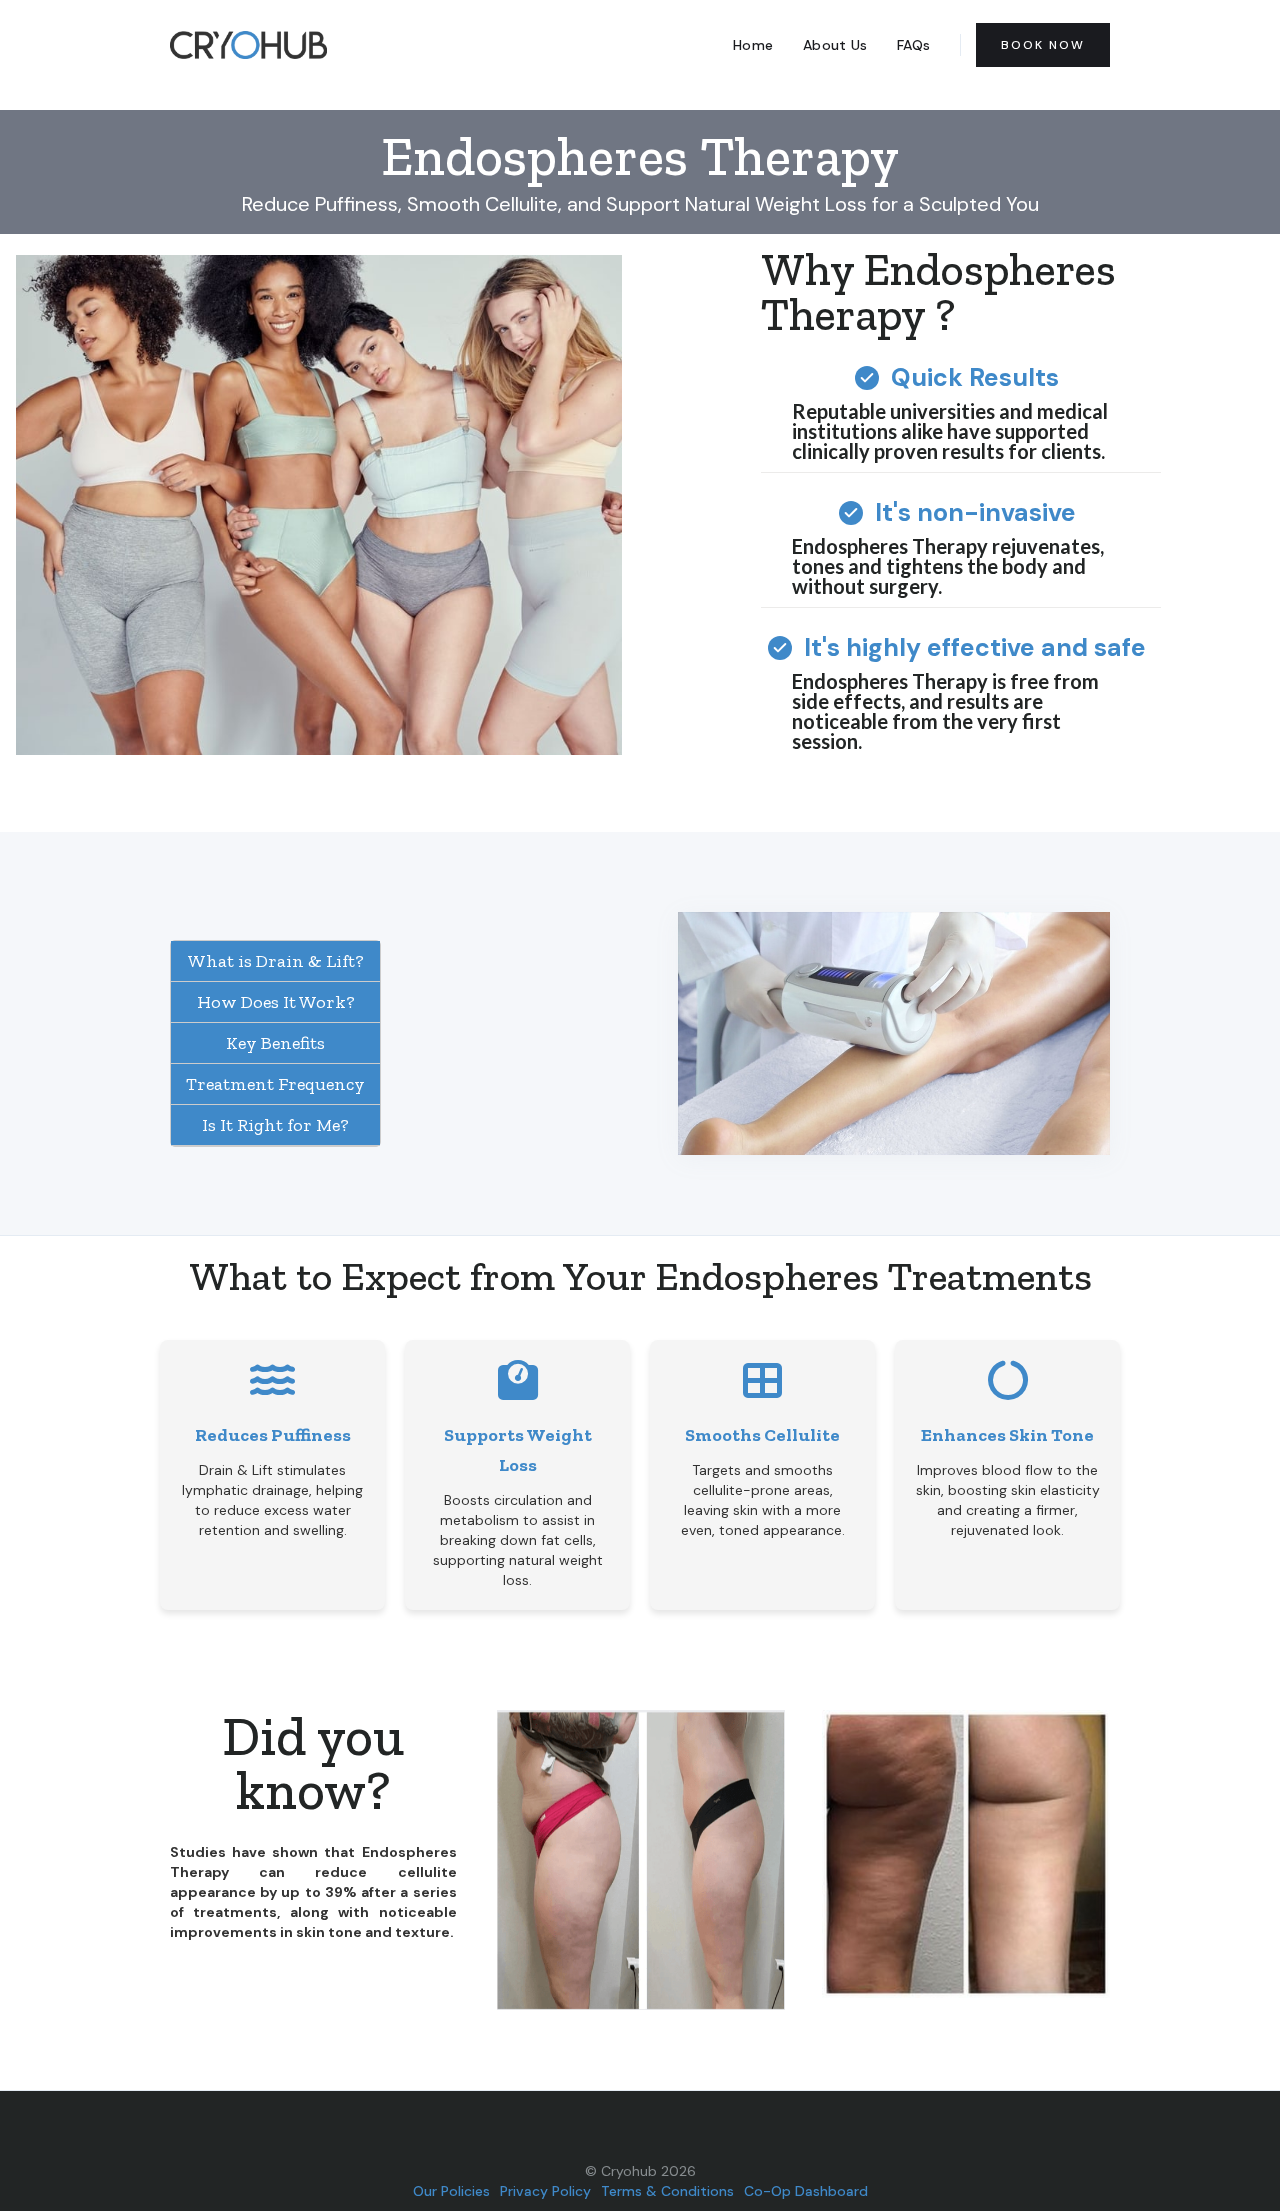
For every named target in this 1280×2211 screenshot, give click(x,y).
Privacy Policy (545, 2191)
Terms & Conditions (667, 2191)
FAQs (913, 45)
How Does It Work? (276, 1002)
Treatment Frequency (275, 1084)
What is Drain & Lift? (276, 961)
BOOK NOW (1043, 45)
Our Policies (451, 2191)
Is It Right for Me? (275, 1125)
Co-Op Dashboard (806, 2191)
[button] (1140, 1860)
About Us (835, 45)
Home (753, 45)
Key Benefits (275, 1043)
